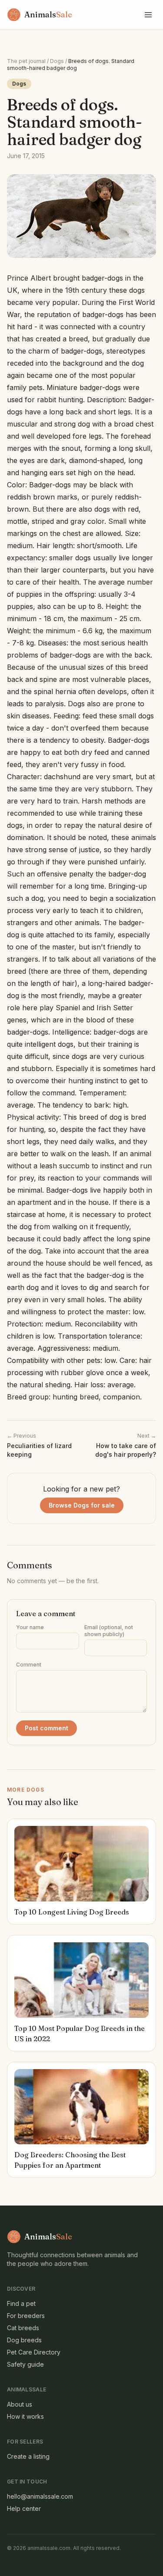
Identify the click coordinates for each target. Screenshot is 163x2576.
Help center (24, 2508)
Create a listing (28, 2456)
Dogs (57, 61)
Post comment (47, 1728)
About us (20, 2404)
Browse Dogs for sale (82, 1505)
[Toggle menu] (148, 15)
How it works (25, 2416)
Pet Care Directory (34, 2352)
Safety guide (25, 2364)
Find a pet (21, 2303)
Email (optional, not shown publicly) (109, 1631)
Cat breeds (23, 2328)
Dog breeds (24, 2340)
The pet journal (26, 61)
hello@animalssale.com (40, 2496)
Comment (29, 1665)
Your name (30, 1627)
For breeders (26, 2316)
